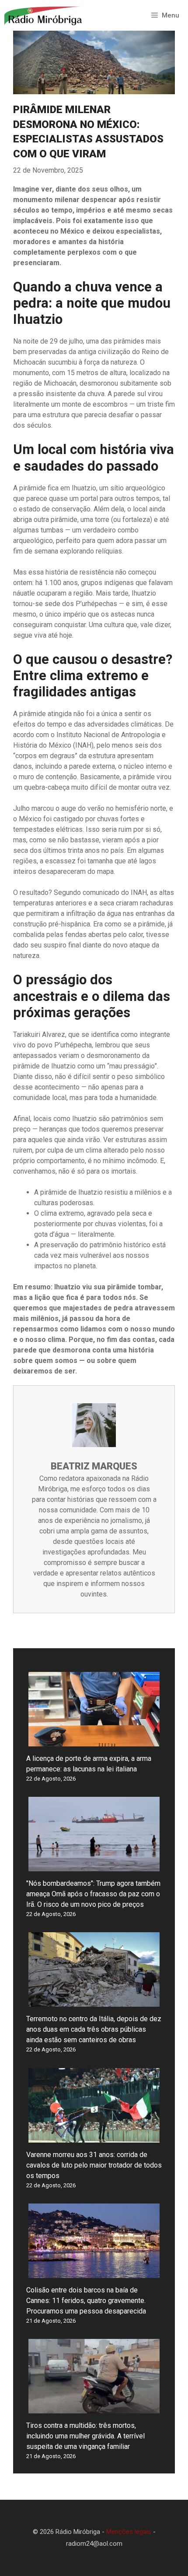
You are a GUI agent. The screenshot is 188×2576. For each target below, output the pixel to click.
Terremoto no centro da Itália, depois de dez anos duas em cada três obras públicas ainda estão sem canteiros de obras (94, 2029)
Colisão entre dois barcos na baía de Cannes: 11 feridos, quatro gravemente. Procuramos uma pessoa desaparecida (86, 2301)
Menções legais (129, 2532)
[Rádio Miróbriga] (44, 15)
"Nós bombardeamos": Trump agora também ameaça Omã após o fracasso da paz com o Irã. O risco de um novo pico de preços (93, 1894)
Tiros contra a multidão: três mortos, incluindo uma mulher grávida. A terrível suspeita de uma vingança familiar (85, 2436)
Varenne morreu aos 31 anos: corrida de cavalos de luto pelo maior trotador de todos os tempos (94, 2165)
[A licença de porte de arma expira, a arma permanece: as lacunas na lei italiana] (94, 1741)
